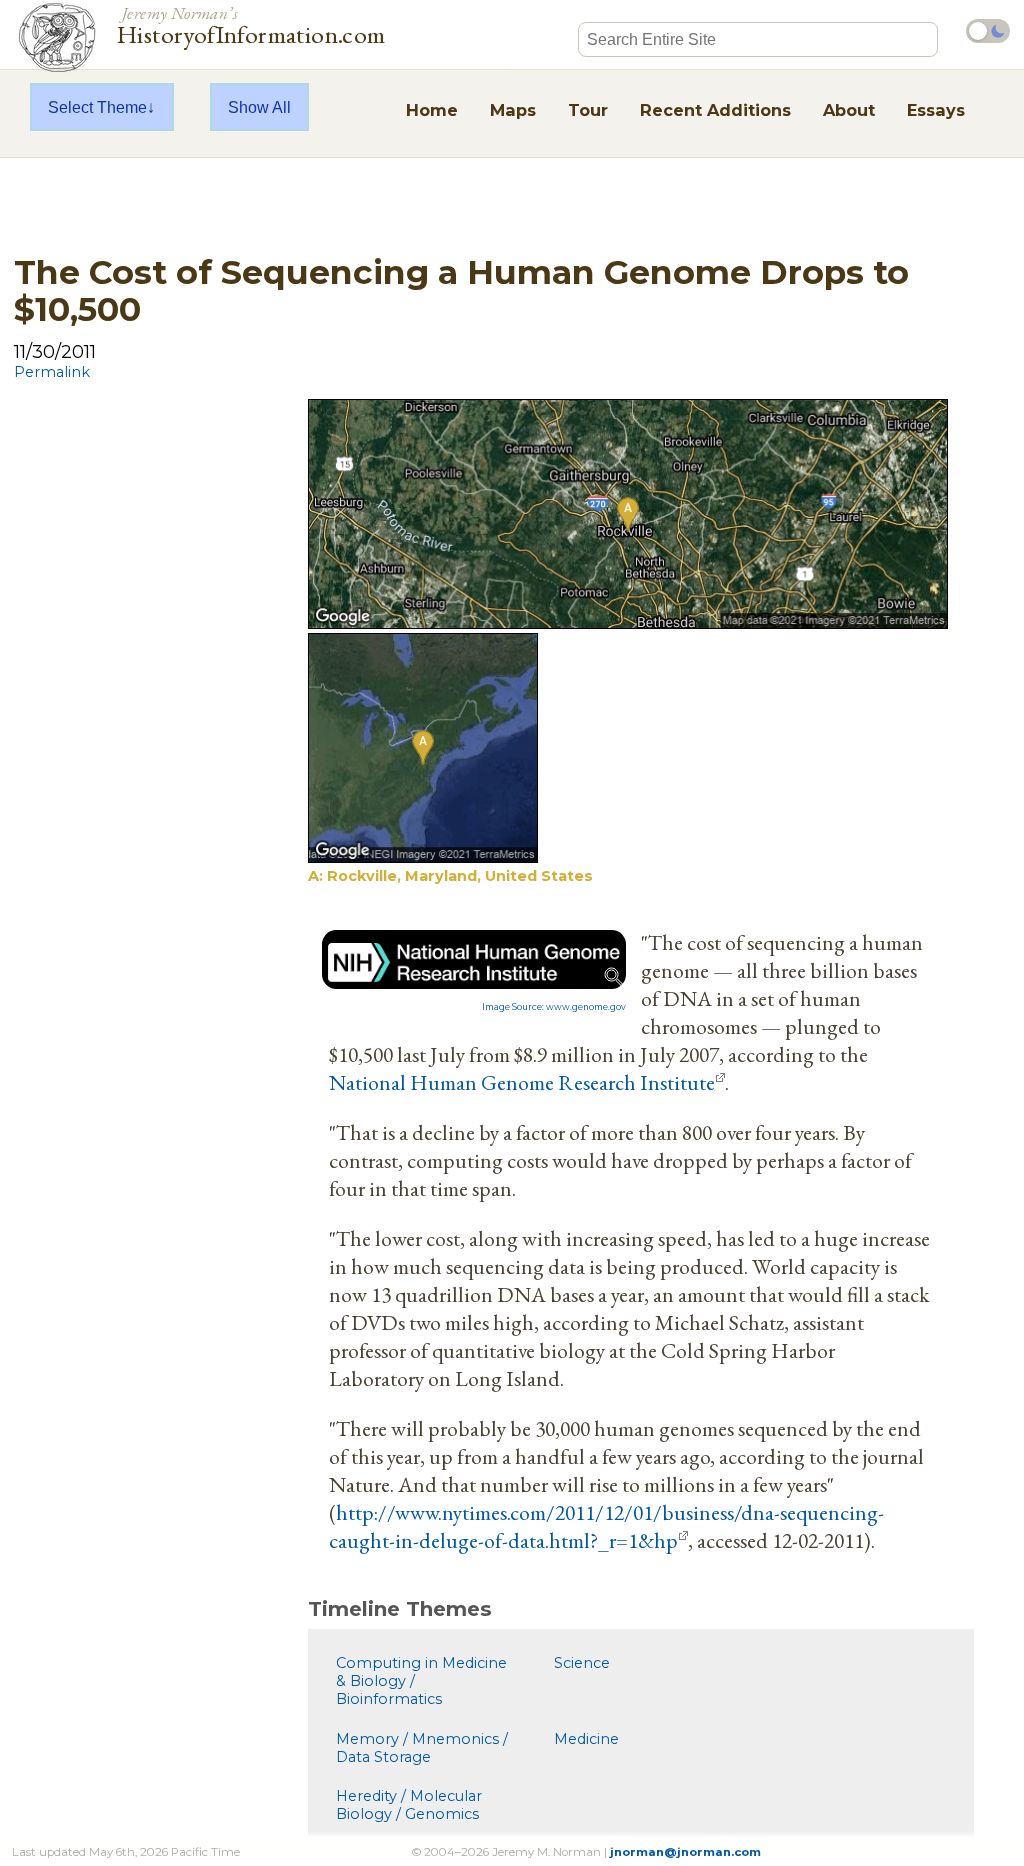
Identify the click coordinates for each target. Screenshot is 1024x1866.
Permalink (52, 372)
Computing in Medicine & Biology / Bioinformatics (421, 1681)
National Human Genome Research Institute (522, 1082)
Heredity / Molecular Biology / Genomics (409, 1805)
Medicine (586, 1739)
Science (582, 1663)
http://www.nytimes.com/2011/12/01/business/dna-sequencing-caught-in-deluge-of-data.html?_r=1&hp (606, 1526)
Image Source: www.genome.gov (554, 1007)
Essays (936, 110)
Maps (513, 110)
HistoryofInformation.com (251, 24)
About (849, 110)
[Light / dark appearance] (988, 31)
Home (432, 110)
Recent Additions (715, 110)
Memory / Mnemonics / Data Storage (422, 1748)
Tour (588, 110)
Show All (259, 107)
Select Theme (97, 107)
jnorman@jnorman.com (685, 1852)
